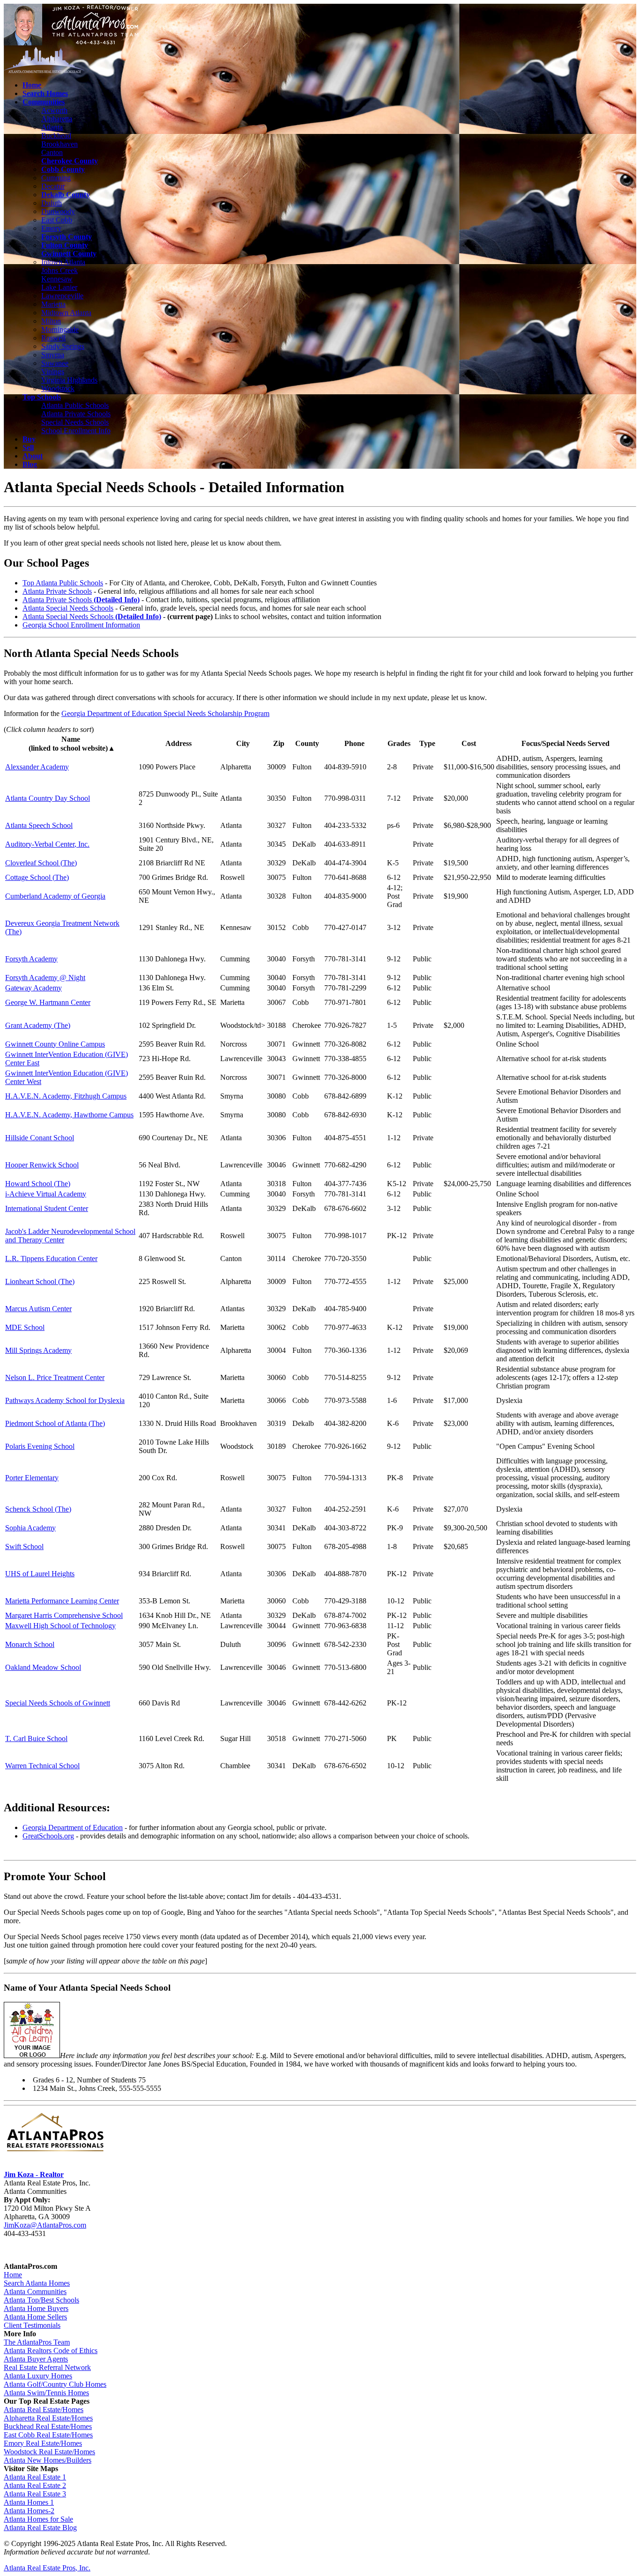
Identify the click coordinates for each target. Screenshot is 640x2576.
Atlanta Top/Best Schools (41, 2300)
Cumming (56, 178)
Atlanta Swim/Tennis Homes (46, 2393)
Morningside (60, 329)
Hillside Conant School (40, 1138)
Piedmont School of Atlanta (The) (55, 1423)
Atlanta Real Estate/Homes (44, 2410)
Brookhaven (60, 144)
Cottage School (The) (37, 877)
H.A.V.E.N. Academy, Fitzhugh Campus (66, 1096)
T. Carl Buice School (36, 1738)
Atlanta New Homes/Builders (48, 2460)
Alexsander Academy (37, 767)
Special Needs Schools (75, 422)
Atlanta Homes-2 (29, 2511)
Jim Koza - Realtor (34, 2174)
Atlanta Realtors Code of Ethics (51, 2351)
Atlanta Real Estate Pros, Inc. (47, 2568)
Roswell (53, 338)
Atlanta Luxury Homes (38, 2376)
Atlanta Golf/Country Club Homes (55, 2384)
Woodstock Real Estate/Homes (49, 2452)
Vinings (53, 372)
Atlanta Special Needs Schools (68, 608)
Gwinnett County (69, 254)
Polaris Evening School (40, 1446)
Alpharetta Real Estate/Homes (48, 2418)
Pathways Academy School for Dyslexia (65, 1400)
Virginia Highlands (69, 380)
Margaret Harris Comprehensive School (64, 1615)
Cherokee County (70, 161)
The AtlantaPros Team (37, 2342)
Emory (51, 228)
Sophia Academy (30, 1528)
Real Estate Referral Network (47, 2367)
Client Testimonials (32, 2325)
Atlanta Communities (35, 2292)
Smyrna (53, 355)
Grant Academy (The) (38, 1025)
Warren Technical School (42, 1766)
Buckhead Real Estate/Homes (48, 2426)
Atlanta (52, 127)
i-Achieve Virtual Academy (46, 1194)
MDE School (25, 1327)
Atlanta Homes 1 (29, 2502)
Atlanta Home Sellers (35, 2317)
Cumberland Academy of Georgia (55, 896)
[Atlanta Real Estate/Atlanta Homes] (55, 2152)
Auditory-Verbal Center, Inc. (47, 844)
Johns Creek (60, 270)
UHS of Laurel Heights (40, 1574)
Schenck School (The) (38, 1509)
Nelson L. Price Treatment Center (55, 1377)
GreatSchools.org (48, 1836)
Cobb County (63, 169)
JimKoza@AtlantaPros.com (45, 2225)
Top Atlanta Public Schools (63, 583)
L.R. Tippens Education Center (51, 1258)
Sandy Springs (63, 346)
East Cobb (57, 220)
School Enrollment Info (76, 431)
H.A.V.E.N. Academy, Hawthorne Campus (69, 1115)
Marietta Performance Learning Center (62, 1601)
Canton (52, 152)
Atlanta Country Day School (48, 798)
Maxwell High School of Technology (60, 1626)
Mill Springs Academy (38, 1350)
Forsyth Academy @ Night (45, 978)
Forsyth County (67, 237)
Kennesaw (57, 279)
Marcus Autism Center (38, 1309)
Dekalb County (66, 195)
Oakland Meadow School (43, 1667)
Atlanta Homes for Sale (38, 2519)
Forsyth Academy (31, 959)
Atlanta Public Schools (75, 405)
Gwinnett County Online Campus (55, 1044)
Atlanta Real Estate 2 (35, 2485)
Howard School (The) (38, 1184)
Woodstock (58, 388)
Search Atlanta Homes (37, 2283)
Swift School (24, 1546)
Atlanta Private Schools (76, 414)
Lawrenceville (62, 296)
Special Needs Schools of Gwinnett (58, 1703)
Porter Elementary (32, 1478)
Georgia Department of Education (73, 1827)
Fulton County (65, 245)
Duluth (52, 203)
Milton (51, 321)
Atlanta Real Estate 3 (35, 2494)
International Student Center (47, 1208)
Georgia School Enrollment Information (81, 625)
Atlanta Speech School (39, 825)
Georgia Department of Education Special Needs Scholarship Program (165, 713)
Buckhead (56, 136)
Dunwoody (58, 211)
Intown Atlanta (63, 262)
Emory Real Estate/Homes (43, 2443)
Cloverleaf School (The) (41, 863)
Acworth (54, 110)
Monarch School (30, 1644)
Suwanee (55, 363)
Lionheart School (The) (40, 1281)
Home (13, 2275)
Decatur (53, 186)
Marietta (53, 304)
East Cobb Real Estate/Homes (48, 2435)
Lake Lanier (59, 287)
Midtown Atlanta (66, 313)
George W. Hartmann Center (48, 1002)
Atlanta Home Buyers (36, 2308)
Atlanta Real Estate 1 (35, 2477)
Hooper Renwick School (42, 1165)
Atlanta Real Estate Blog (40, 2528)
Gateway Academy (33, 988)
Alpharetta (57, 119)
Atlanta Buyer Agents (36, 2359)
